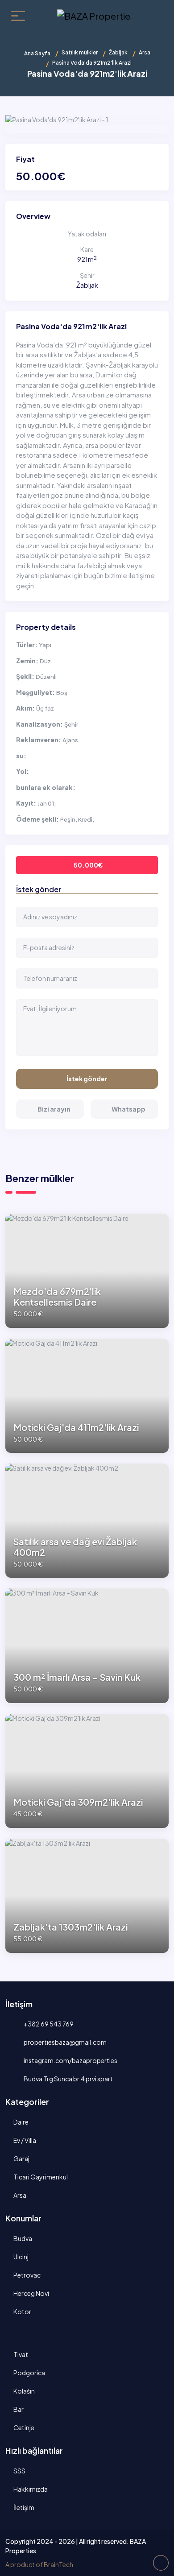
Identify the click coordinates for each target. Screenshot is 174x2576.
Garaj (21, 2158)
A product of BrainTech (39, 2564)
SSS (19, 2471)
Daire (21, 2122)
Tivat (21, 2354)
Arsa (145, 52)
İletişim (24, 2507)
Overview (33, 216)
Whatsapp (128, 1109)
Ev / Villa (25, 2140)
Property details (46, 627)
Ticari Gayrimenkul (41, 2177)
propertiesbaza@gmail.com (65, 2042)
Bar (19, 2409)
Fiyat (25, 159)
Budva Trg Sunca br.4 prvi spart (68, 2079)
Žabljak (118, 52)
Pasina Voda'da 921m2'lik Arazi (71, 326)
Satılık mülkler (80, 52)
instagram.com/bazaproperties (70, 2060)
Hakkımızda (31, 2489)
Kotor (22, 2311)
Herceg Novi (31, 2293)
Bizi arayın (54, 1109)
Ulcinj (21, 2257)
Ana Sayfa (37, 53)
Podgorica (29, 2373)
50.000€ (88, 865)
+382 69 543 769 (48, 2024)
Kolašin (24, 2391)
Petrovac (27, 2275)
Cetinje (24, 2427)
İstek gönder (87, 1079)
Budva (23, 2238)
